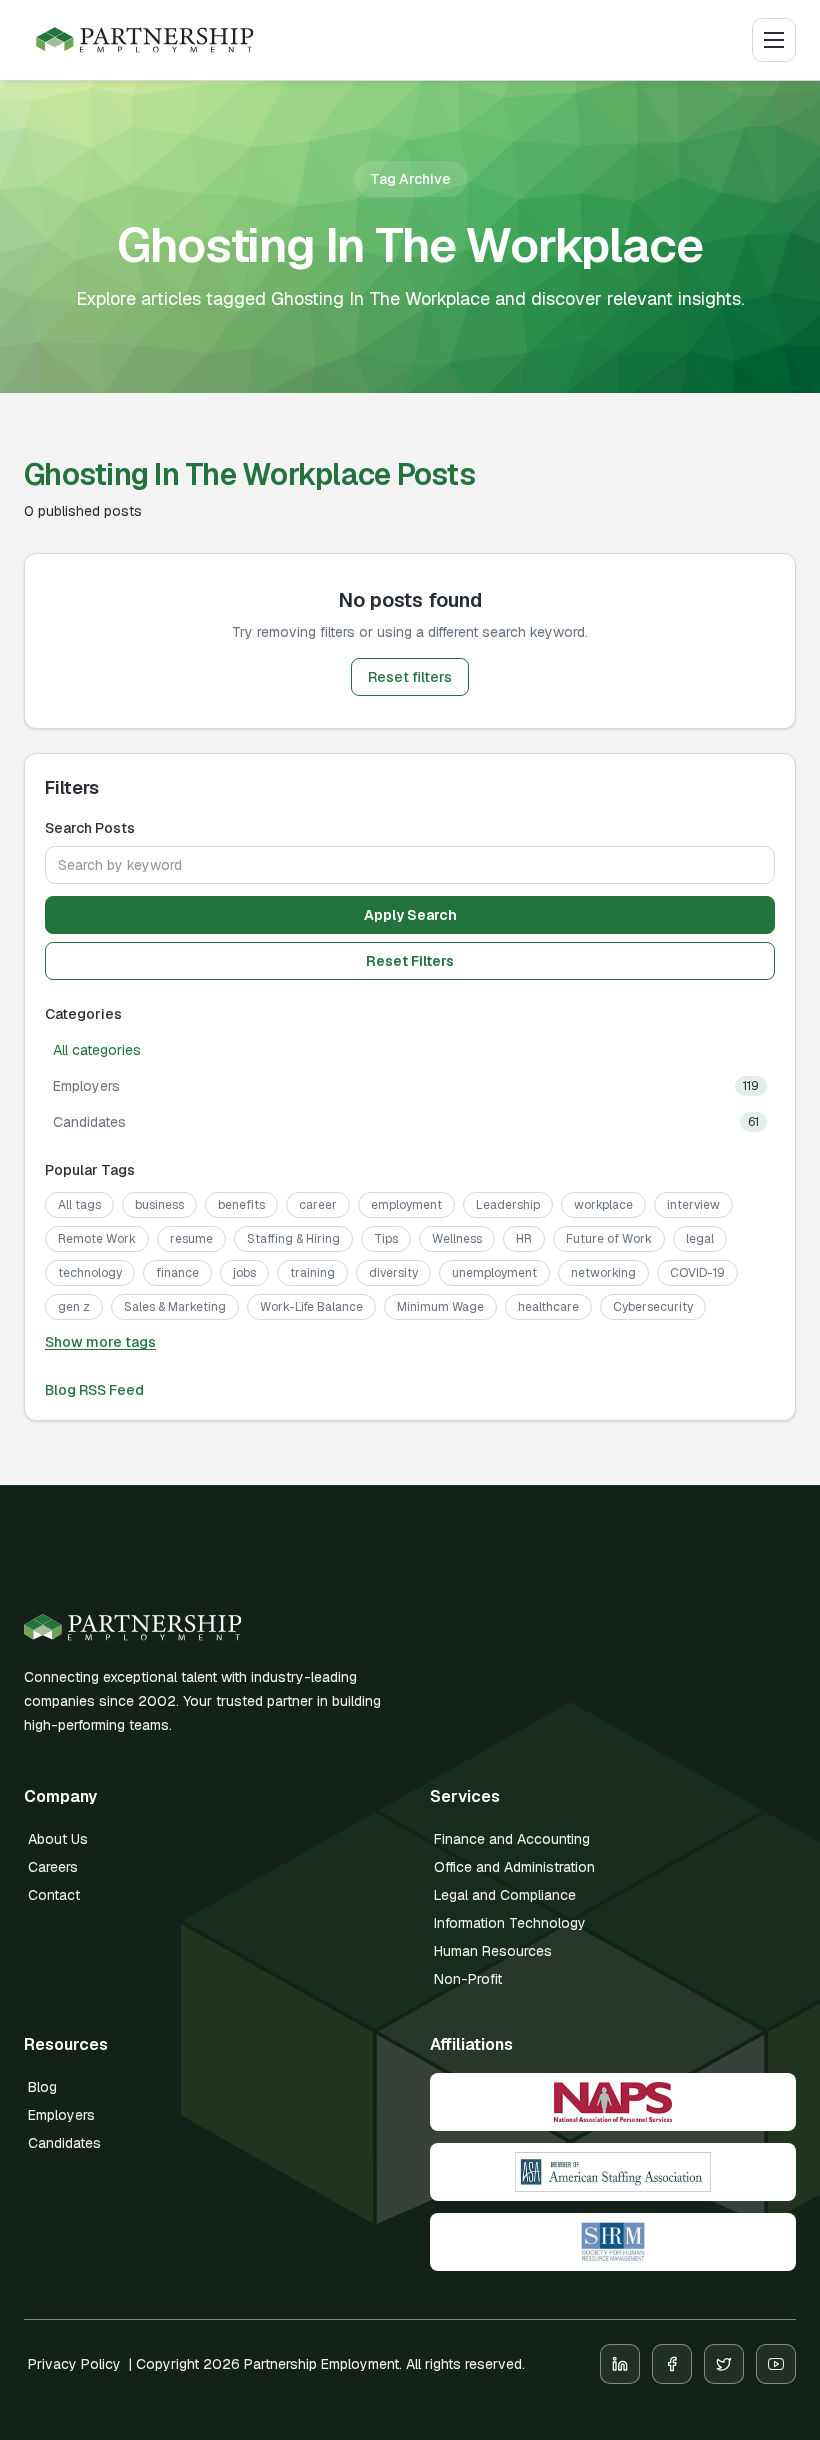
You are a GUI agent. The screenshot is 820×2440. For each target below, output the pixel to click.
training (312, 1273)
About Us (58, 1839)
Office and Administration (514, 1867)
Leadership (508, 1205)
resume (191, 1239)
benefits (241, 1205)
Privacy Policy (74, 2364)
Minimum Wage (440, 1307)
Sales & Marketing (175, 1307)
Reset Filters (410, 961)
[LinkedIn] (620, 2364)
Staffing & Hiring (293, 1239)
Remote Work (97, 1239)
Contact (54, 1895)
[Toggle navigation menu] (774, 40)
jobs (244, 1273)
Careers (53, 1867)
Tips (386, 1239)
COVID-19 (697, 1273)
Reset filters (410, 677)
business (159, 1205)
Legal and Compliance (505, 1895)
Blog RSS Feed (94, 1390)
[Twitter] (724, 2364)
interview (693, 1205)
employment (406, 1205)
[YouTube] (776, 2364)
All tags (79, 1205)
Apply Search (410, 915)
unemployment (494, 1273)
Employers (61, 2115)
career (318, 1205)
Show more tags (100, 1342)
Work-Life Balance (311, 1307)
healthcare (548, 1307)
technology (90, 1273)
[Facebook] (672, 2364)
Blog (42, 2087)
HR (524, 1239)
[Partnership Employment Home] (145, 40)
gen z (74, 1307)
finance (177, 1273)
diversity (393, 1273)
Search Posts (90, 828)
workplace (603, 1205)
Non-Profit (468, 1979)
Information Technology (510, 1923)
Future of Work (609, 1239)
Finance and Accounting (512, 1839)
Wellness (457, 1239)
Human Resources (493, 1951)
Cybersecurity (653, 1307)
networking (603, 1273)
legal (700, 1239)
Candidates (64, 2143)
